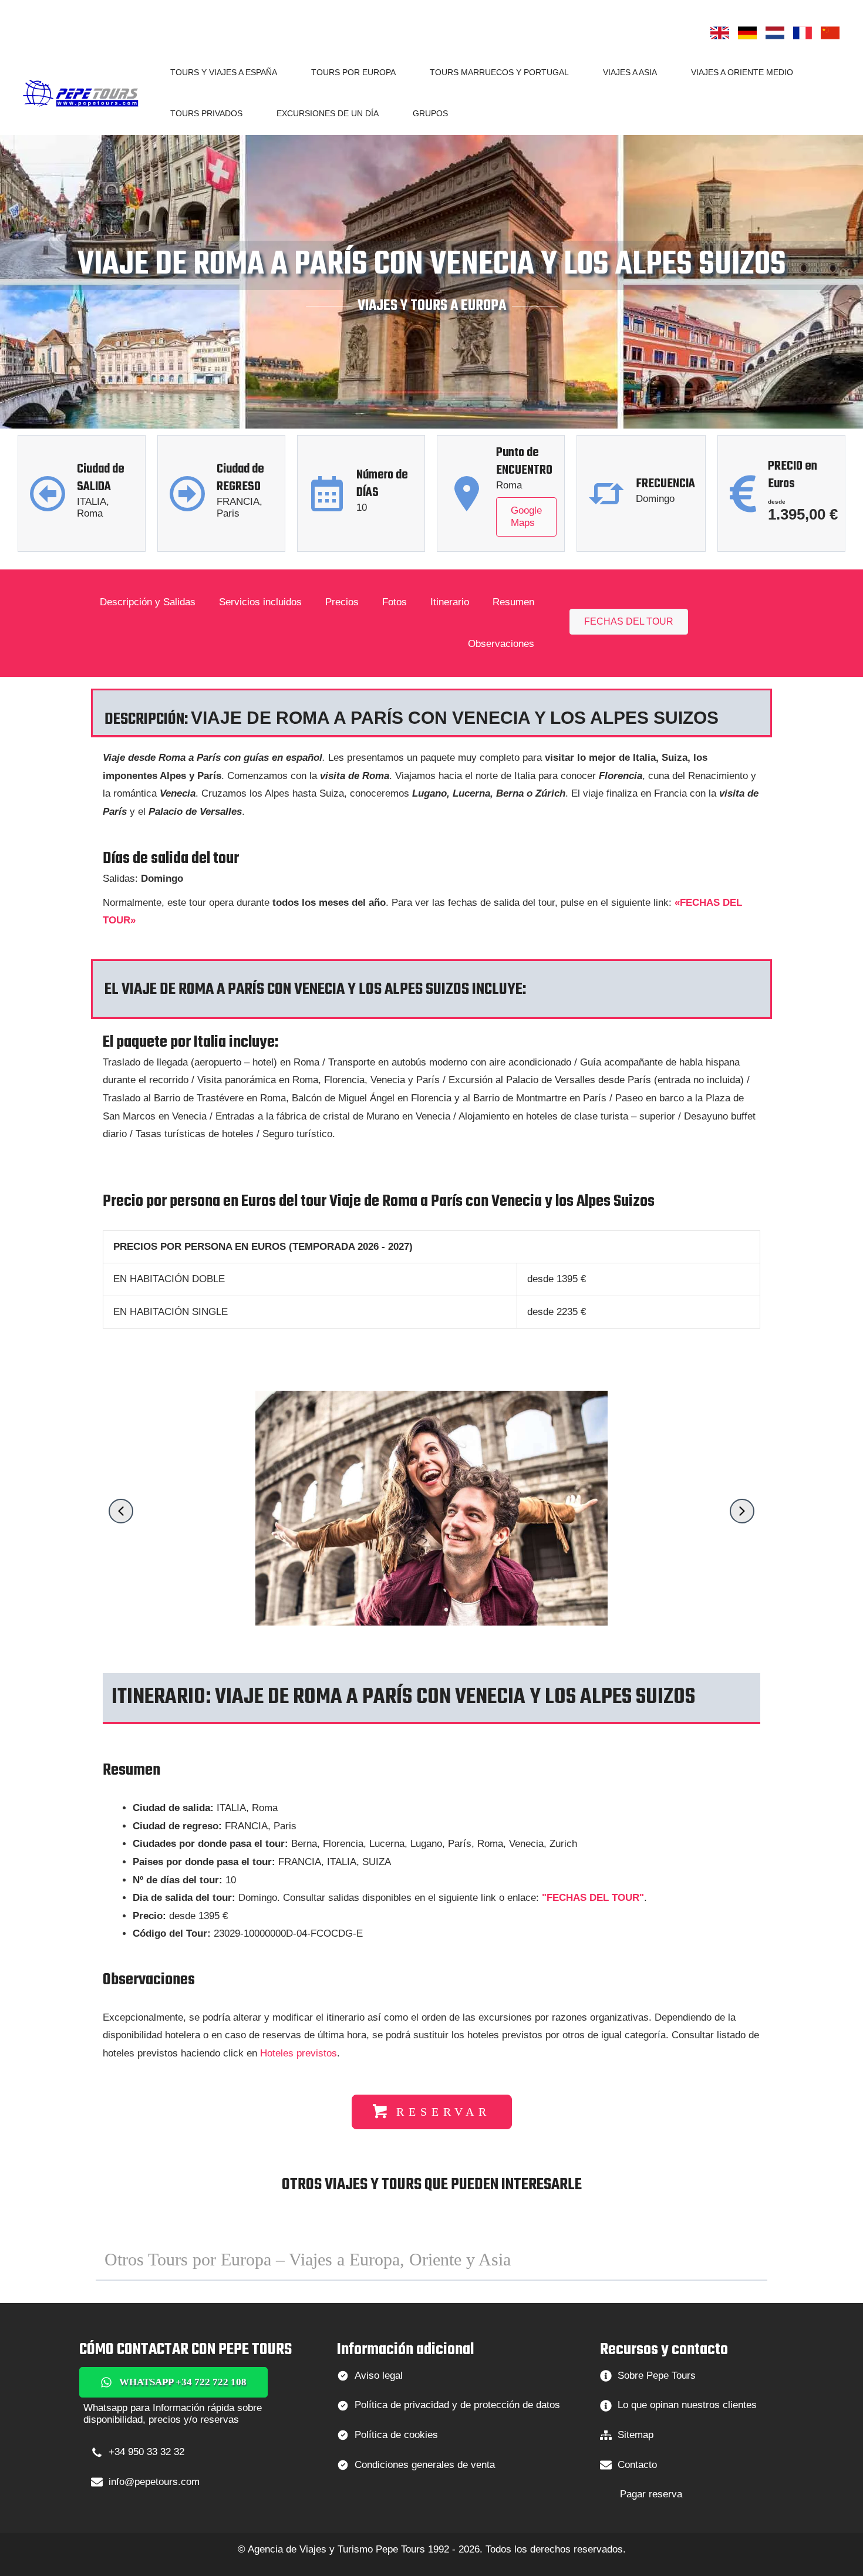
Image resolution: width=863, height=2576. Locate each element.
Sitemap (636, 2435)
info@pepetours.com (154, 2482)
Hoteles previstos (299, 2053)
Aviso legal (379, 2376)
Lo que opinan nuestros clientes (687, 2405)
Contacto (637, 2465)
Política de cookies (396, 2435)
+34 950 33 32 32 (146, 2452)
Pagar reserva (651, 2494)
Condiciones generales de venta (425, 2465)
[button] (282, 72)
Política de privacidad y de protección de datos (457, 2405)
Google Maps (526, 516)
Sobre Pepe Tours (657, 2376)
